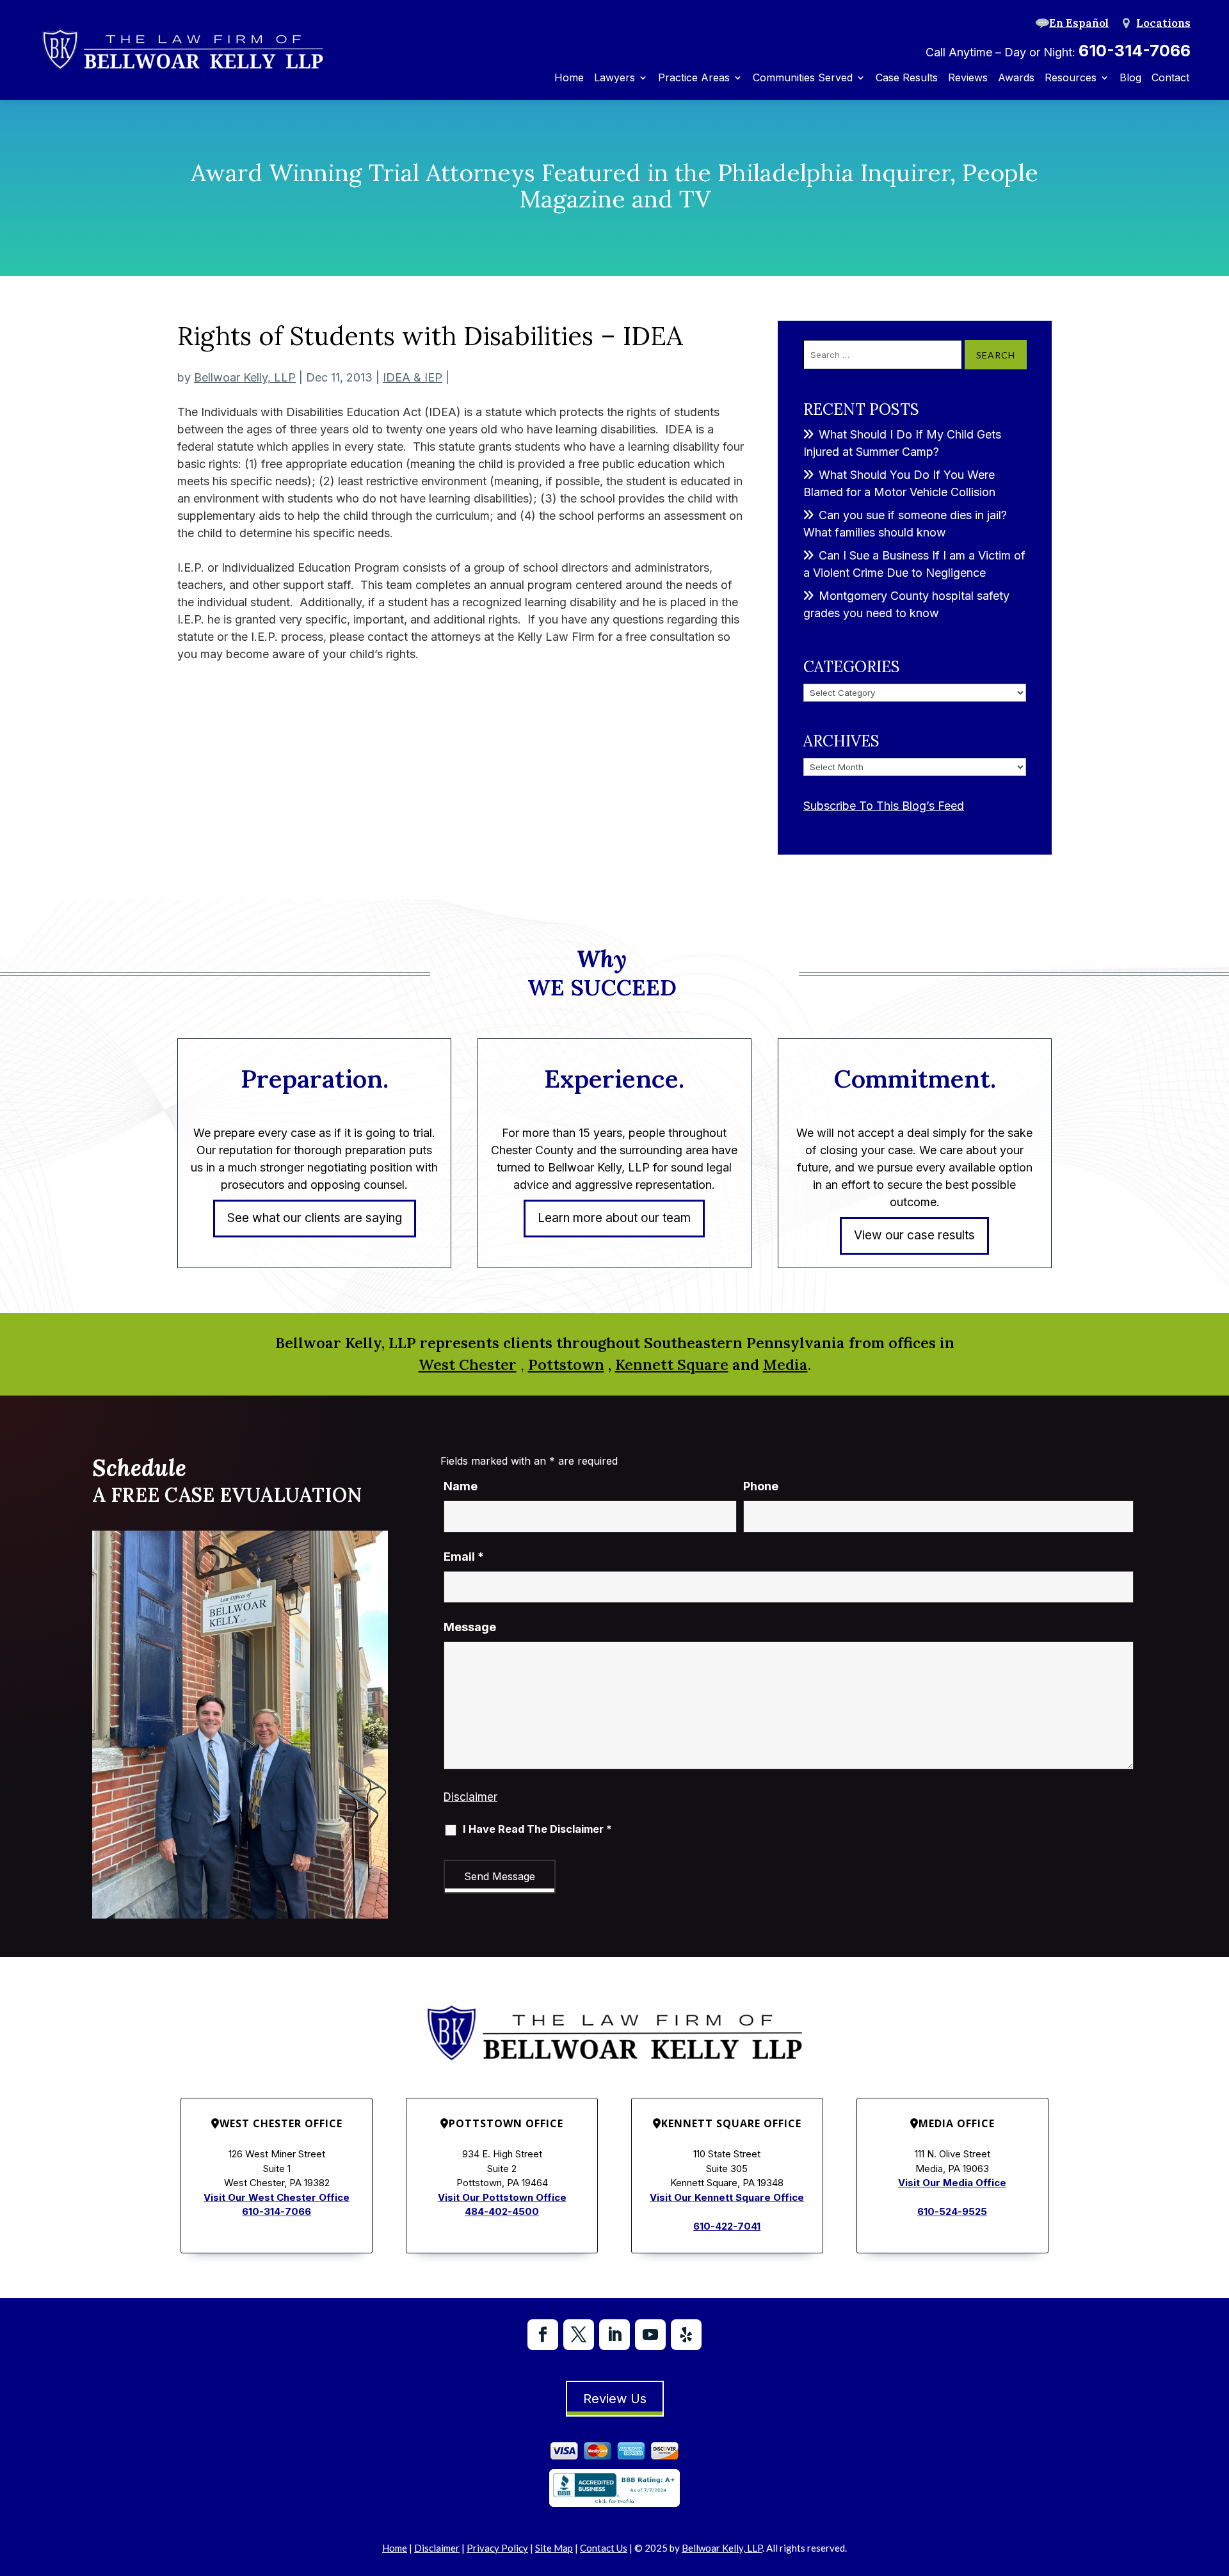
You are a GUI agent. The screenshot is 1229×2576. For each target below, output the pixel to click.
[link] (182, 50)
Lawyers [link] (614, 78)
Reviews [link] (968, 78)
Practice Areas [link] (694, 78)
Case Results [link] (907, 78)
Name (461, 1486)
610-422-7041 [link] (727, 2226)
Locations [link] (1163, 23)
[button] (543, 2335)
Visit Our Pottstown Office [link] (502, 2197)
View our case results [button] (914, 1235)
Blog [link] (1130, 78)
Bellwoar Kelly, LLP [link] (245, 377)
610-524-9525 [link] (952, 2211)
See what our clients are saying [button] (315, 1218)
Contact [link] (1170, 78)
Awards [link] (1016, 78)
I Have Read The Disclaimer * (537, 1829)
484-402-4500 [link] (502, 2211)
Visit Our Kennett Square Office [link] (727, 2197)
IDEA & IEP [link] (413, 377)
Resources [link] (1071, 78)
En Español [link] (1079, 23)
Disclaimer (470, 1797)
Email (464, 1557)
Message (470, 1627)
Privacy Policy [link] (497, 2548)
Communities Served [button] (803, 78)
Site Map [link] (554, 2548)
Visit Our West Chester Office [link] (277, 2197)
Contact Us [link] (604, 2548)
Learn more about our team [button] (614, 1218)
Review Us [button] (615, 2399)
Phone (761, 1486)
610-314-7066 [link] (1135, 51)
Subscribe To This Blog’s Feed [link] (884, 806)
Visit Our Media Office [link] (952, 2183)
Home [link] (569, 78)
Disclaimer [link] (437, 2548)
